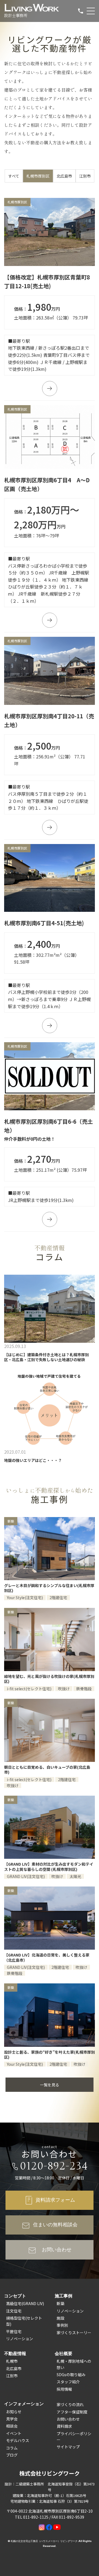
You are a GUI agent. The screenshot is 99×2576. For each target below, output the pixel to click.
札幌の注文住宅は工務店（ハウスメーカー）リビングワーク (44, 2541)
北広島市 (64, 176)
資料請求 (64, 2426)
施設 (61, 2318)
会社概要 (64, 2353)
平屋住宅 (14, 2331)
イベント (14, 2433)
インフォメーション (24, 2404)
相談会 (12, 2426)
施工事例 (64, 2296)
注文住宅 (14, 2311)
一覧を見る (50, 2085)
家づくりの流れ (70, 2404)
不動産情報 (15, 2353)
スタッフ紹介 (68, 2382)
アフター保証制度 (72, 2412)
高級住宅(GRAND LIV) (25, 2303)
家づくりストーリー (74, 2333)
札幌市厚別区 (38, 176)
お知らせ (14, 2412)
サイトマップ (68, 2447)
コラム (12, 2448)
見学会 (12, 2419)
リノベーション (20, 2339)
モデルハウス (18, 2440)
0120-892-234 (54, 2166)
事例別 (62, 2325)
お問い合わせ (68, 2419)
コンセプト (15, 2296)
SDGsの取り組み (71, 2375)
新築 (61, 2303)
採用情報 (64, 2389)
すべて (14, 176)
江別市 (85, 176)
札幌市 (12, 2361)
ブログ (12, 2455)
